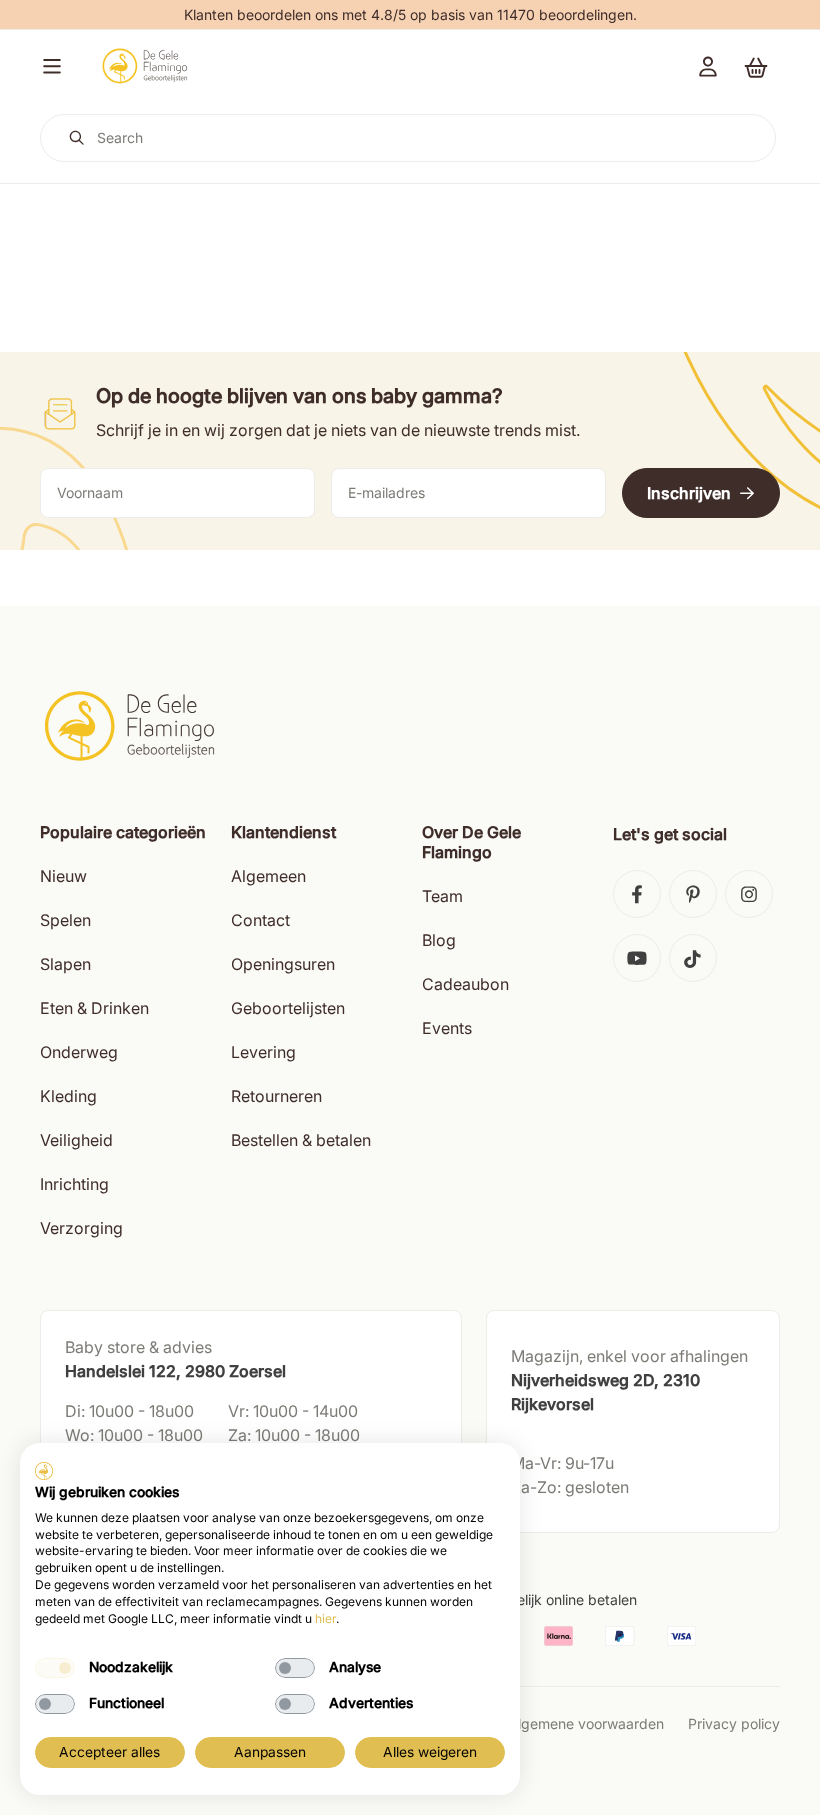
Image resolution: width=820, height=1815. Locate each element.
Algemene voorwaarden (586, 1723)
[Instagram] (749, 894)
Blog (439, 940)
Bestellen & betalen (301, 1140)
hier (325, 1618)
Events (447, 1028)
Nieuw (63, 876)
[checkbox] (55, 1668)
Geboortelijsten (288, 1008)
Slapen (65, 964)
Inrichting (74, 1184)
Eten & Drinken (94, 1008)
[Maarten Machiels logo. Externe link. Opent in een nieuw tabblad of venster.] (44, 1471)
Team (442, 896)
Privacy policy (734, 1723)
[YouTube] (637, 958)
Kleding (68, 1096)
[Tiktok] (693, 958)
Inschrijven (689, 493)
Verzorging (81, 1228)
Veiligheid (76, 1140)
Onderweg (79, 1052)
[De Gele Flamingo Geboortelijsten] (144, 66)
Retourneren (276, 1096)
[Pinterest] (693, 894)
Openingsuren (283, 964)
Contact (260, 920)
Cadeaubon (465, 984)
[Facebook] (637, 894)
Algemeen (268, 876)
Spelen (65, 920)
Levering (263, 1052)
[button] (48, 66)
